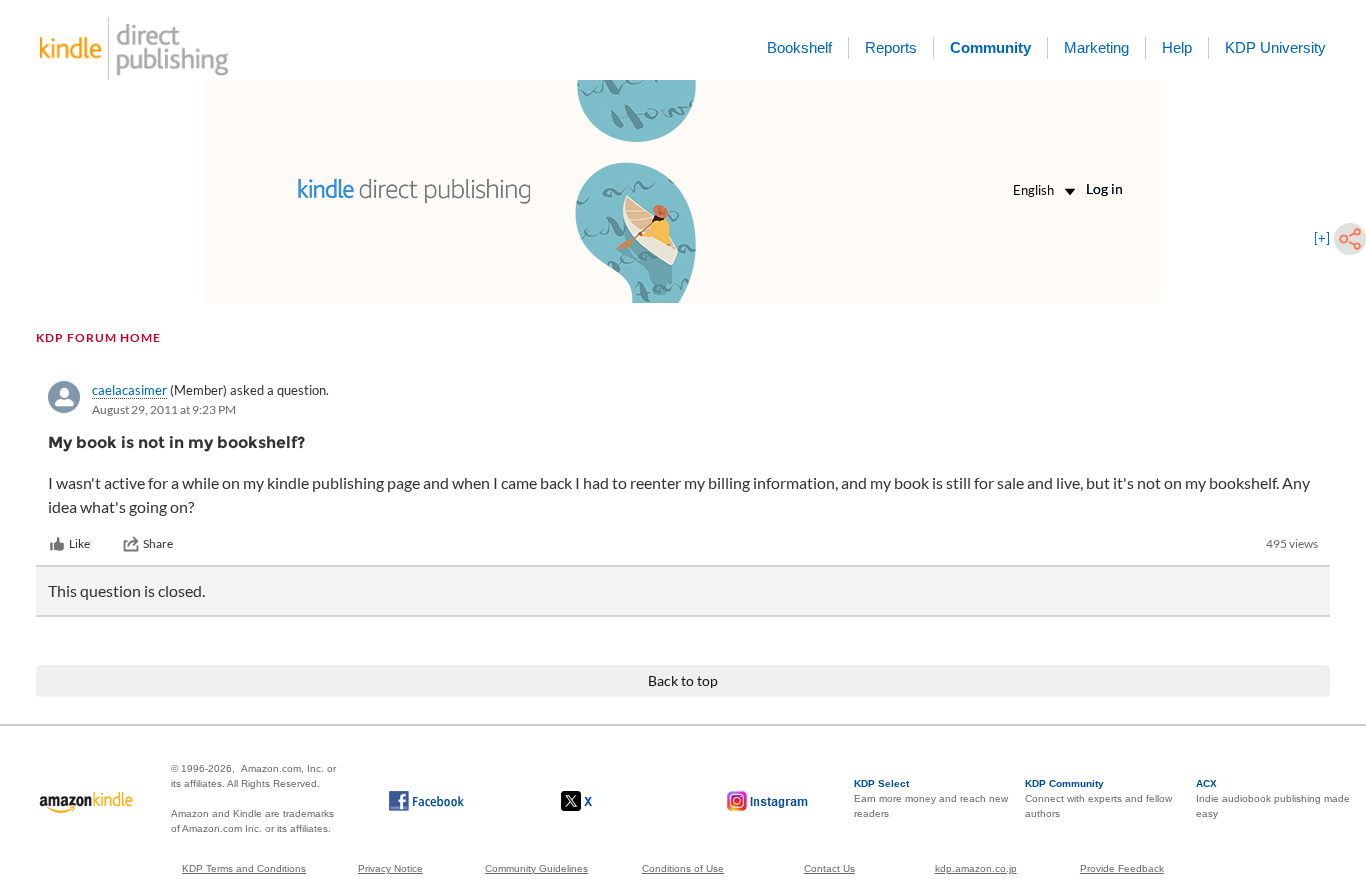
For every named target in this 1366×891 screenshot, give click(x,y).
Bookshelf (799, 47)
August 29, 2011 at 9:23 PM (164, 409)
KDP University (1275, 47)
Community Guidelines (536, 868)
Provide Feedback (1122, 868)
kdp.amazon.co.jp (976, 868)
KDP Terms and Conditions (244, 868)
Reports (891, 47)
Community (990, 47)
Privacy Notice (390, 868)
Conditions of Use (683, 868)
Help (1177, 47)
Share (158, 543)
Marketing (1096, 47)
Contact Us (829, 868)
